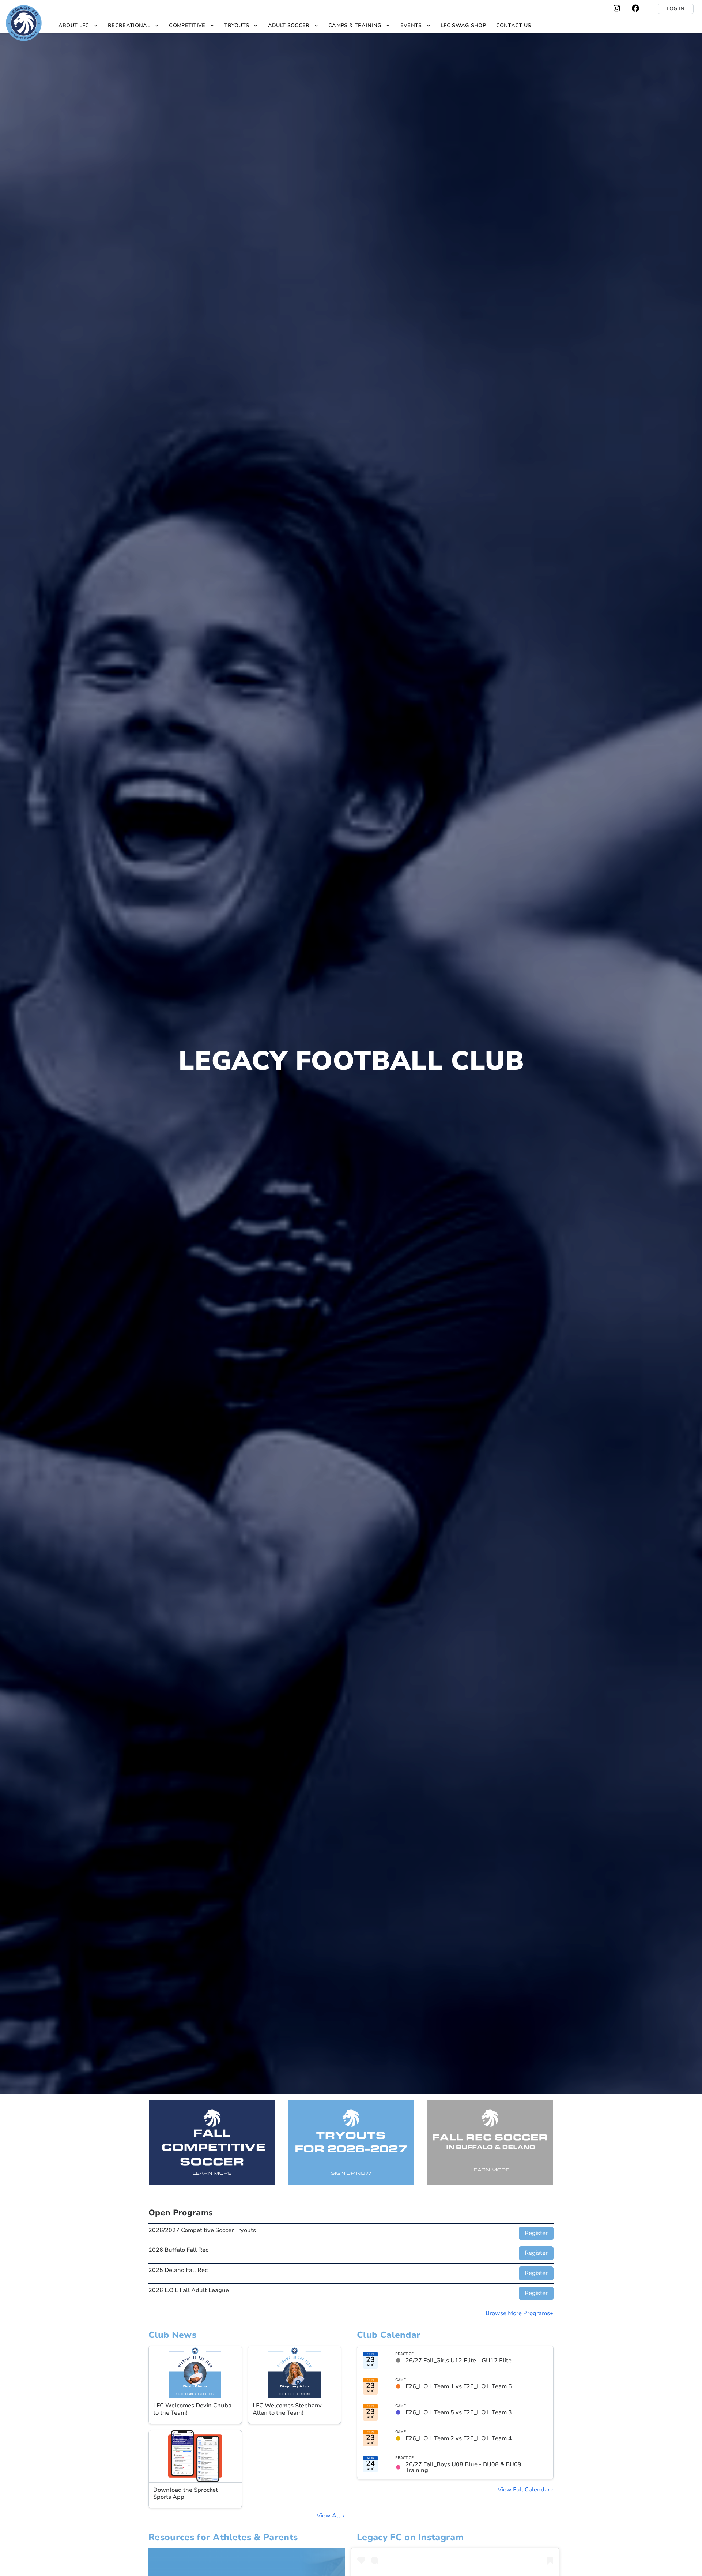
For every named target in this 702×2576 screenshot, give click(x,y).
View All (329, 2516)
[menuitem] (78, 25)
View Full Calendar (524, 2490)
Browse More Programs (518, 2313)
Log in (676, 9)
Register (536, 2233)
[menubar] (295, 25)
